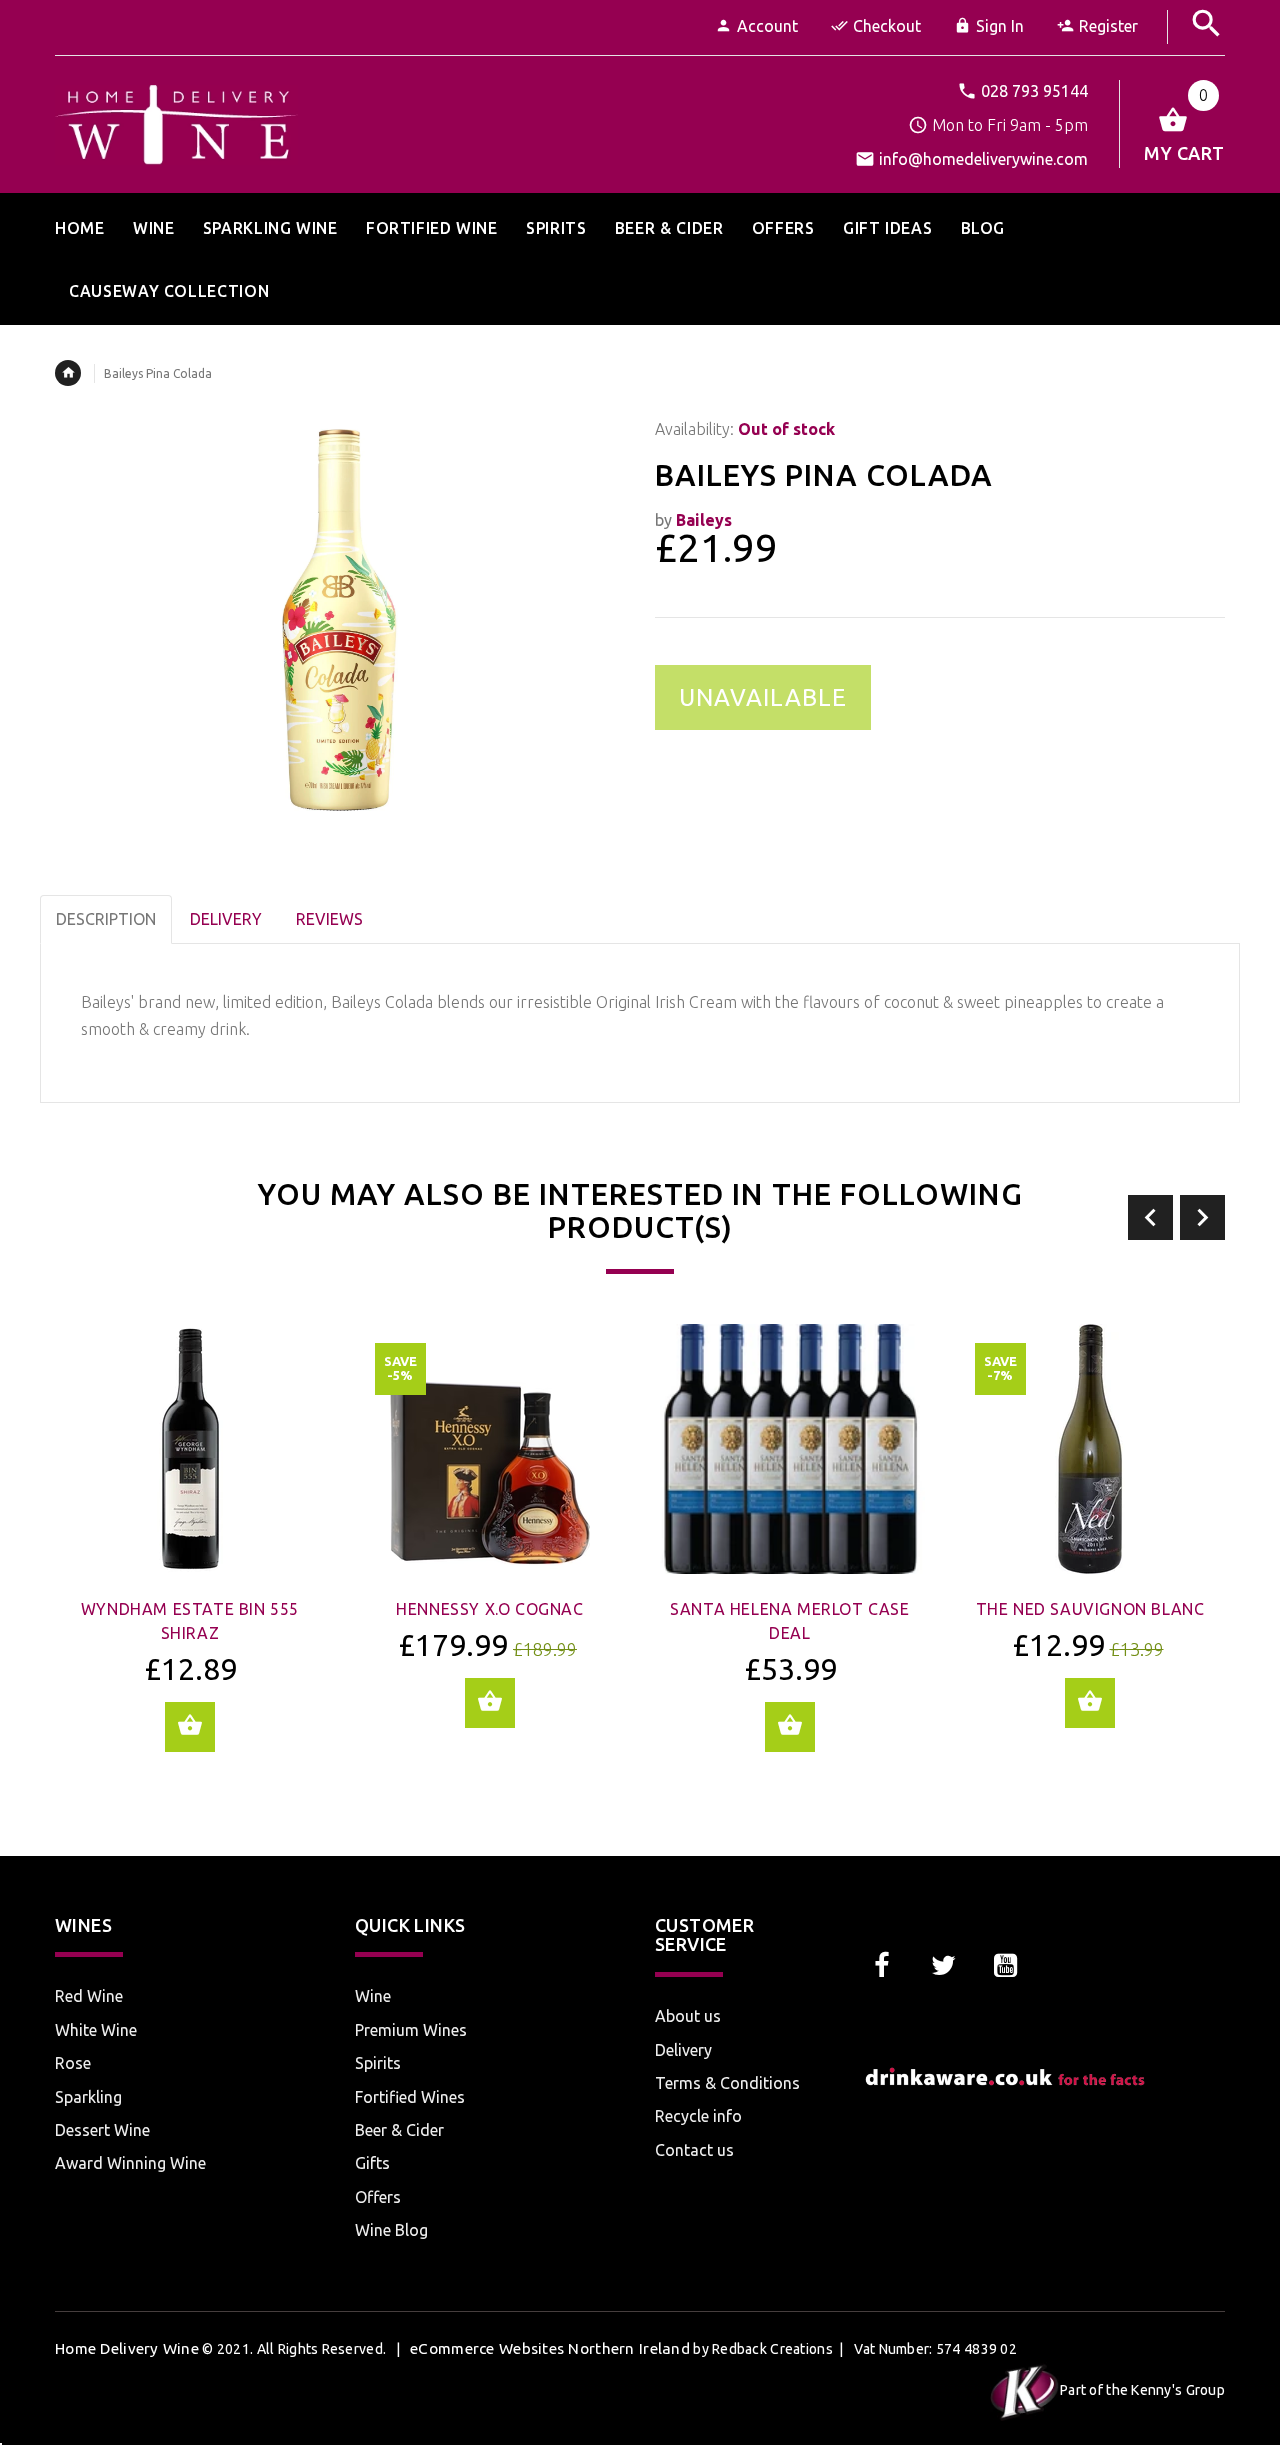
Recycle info (698, 2116)
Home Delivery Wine (127, 2348)
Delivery (683, 2050)
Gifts (372, 2163)
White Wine (96, 2030)
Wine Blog (391, 2230)
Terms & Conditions (727, 2083)
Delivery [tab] (226, 919)
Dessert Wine (102, 2130)
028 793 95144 (1034, 91)
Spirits (378, 2063)
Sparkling (88, 2097)
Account (767, 26)
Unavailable (763, 697)
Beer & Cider (399, 2130)
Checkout (887, 26)
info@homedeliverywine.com (983, 159)
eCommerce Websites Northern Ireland (550, 2348)
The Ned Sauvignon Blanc (1090, 1609)
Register (1108, 26)
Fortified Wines (410, 2097)
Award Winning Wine (130, 2163)
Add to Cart (190, 1727)
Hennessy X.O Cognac (489, 1609)
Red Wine (89, 1996)
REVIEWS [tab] (329, 919)
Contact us (694, 2150)
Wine (373, 1996)
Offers (378, 2197)
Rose (73, 2063)
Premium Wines (411, 2030)
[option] (190, 1552)
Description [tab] (106, 919)
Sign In (1000, 26)
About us (688, 2016)
